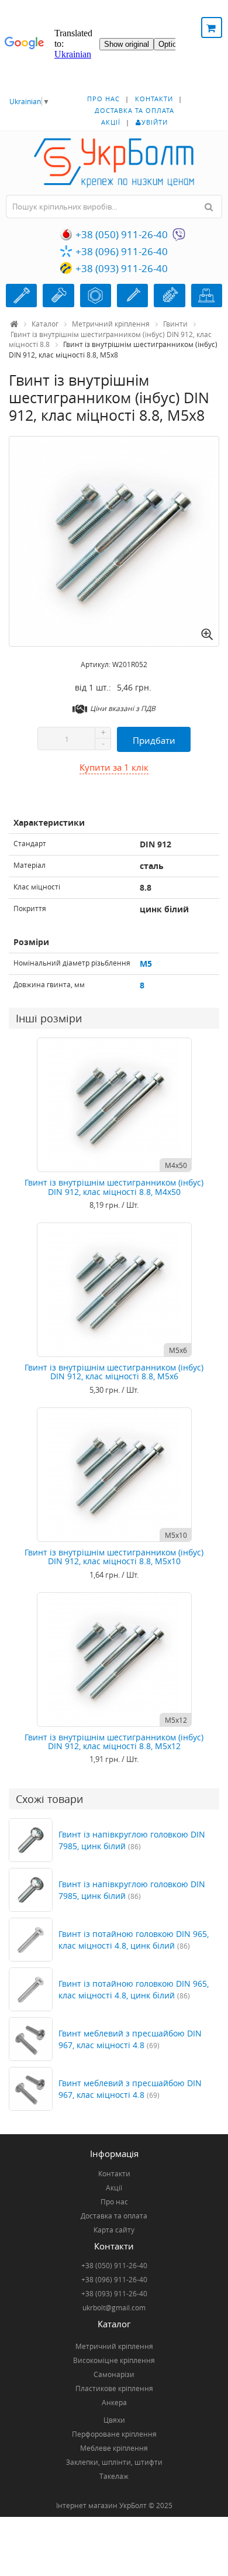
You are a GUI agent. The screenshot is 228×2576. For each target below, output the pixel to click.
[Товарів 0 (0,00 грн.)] (212, 28)
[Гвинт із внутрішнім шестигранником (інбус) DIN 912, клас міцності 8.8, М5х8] (114, 541)
